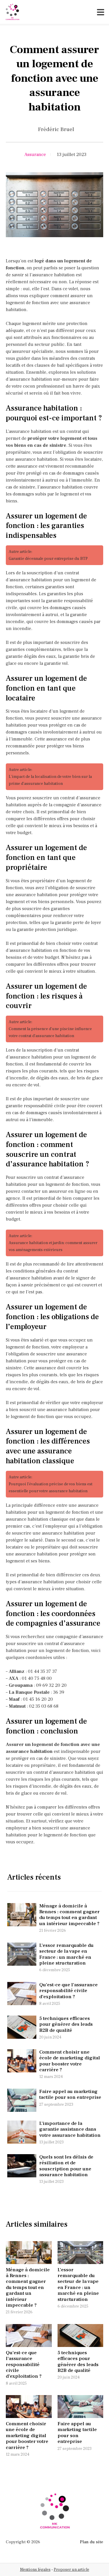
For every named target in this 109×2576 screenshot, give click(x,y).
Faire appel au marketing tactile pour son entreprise (70, 2094)
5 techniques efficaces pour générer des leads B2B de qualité (66, 2024)
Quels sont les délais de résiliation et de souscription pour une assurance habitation (66, 2166)
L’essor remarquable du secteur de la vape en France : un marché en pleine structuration (66, 1954)
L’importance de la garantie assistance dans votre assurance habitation (70, 2129)
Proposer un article (72, 2570)
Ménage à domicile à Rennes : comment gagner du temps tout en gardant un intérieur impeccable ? (69, 1915)
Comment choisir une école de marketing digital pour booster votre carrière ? (70, 2061)
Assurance (35, 155)
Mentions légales (35, 2570)
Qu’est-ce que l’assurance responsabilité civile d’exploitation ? (68, 1991)
